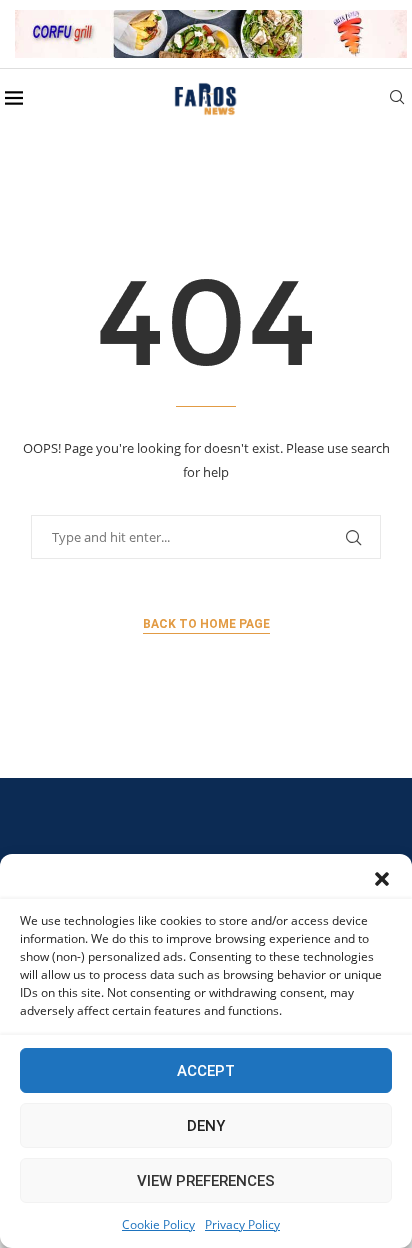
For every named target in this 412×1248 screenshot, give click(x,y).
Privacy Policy (242, 1224)
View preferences (206, 1181)
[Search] (397, 99)
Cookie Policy (158, 1224)
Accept (206, 1071)
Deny (206, 1126)
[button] (382, 879)
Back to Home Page (206, 624)
